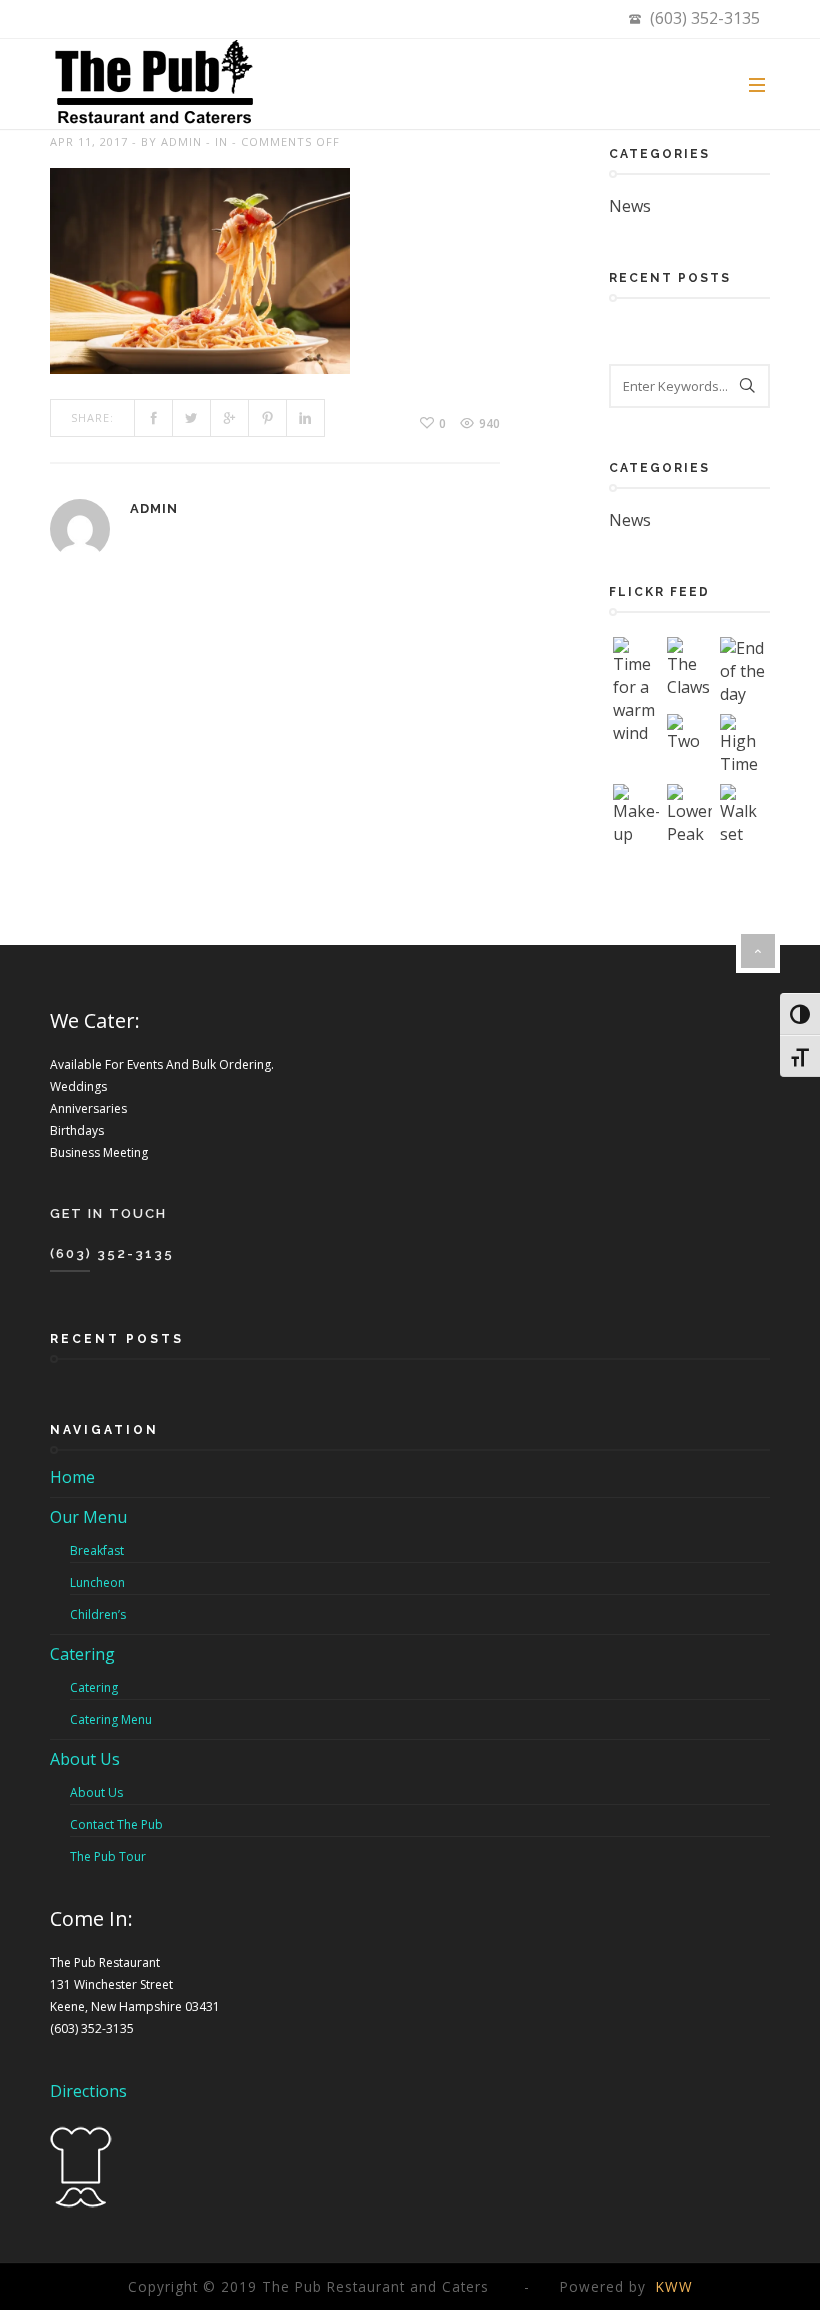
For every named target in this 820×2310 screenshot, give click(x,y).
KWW (674, 2286)
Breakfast (97, 1550)
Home (72, 1477)
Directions (88, 2091)
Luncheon (97, 1582)
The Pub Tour (108, 1856)
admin (181, 141)
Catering (82, 1654)
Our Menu (88, 1517)
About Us (85, 1759)
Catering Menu (111, 1719)
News (630, 206)
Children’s (98, 1614)
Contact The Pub (116, 1824)
